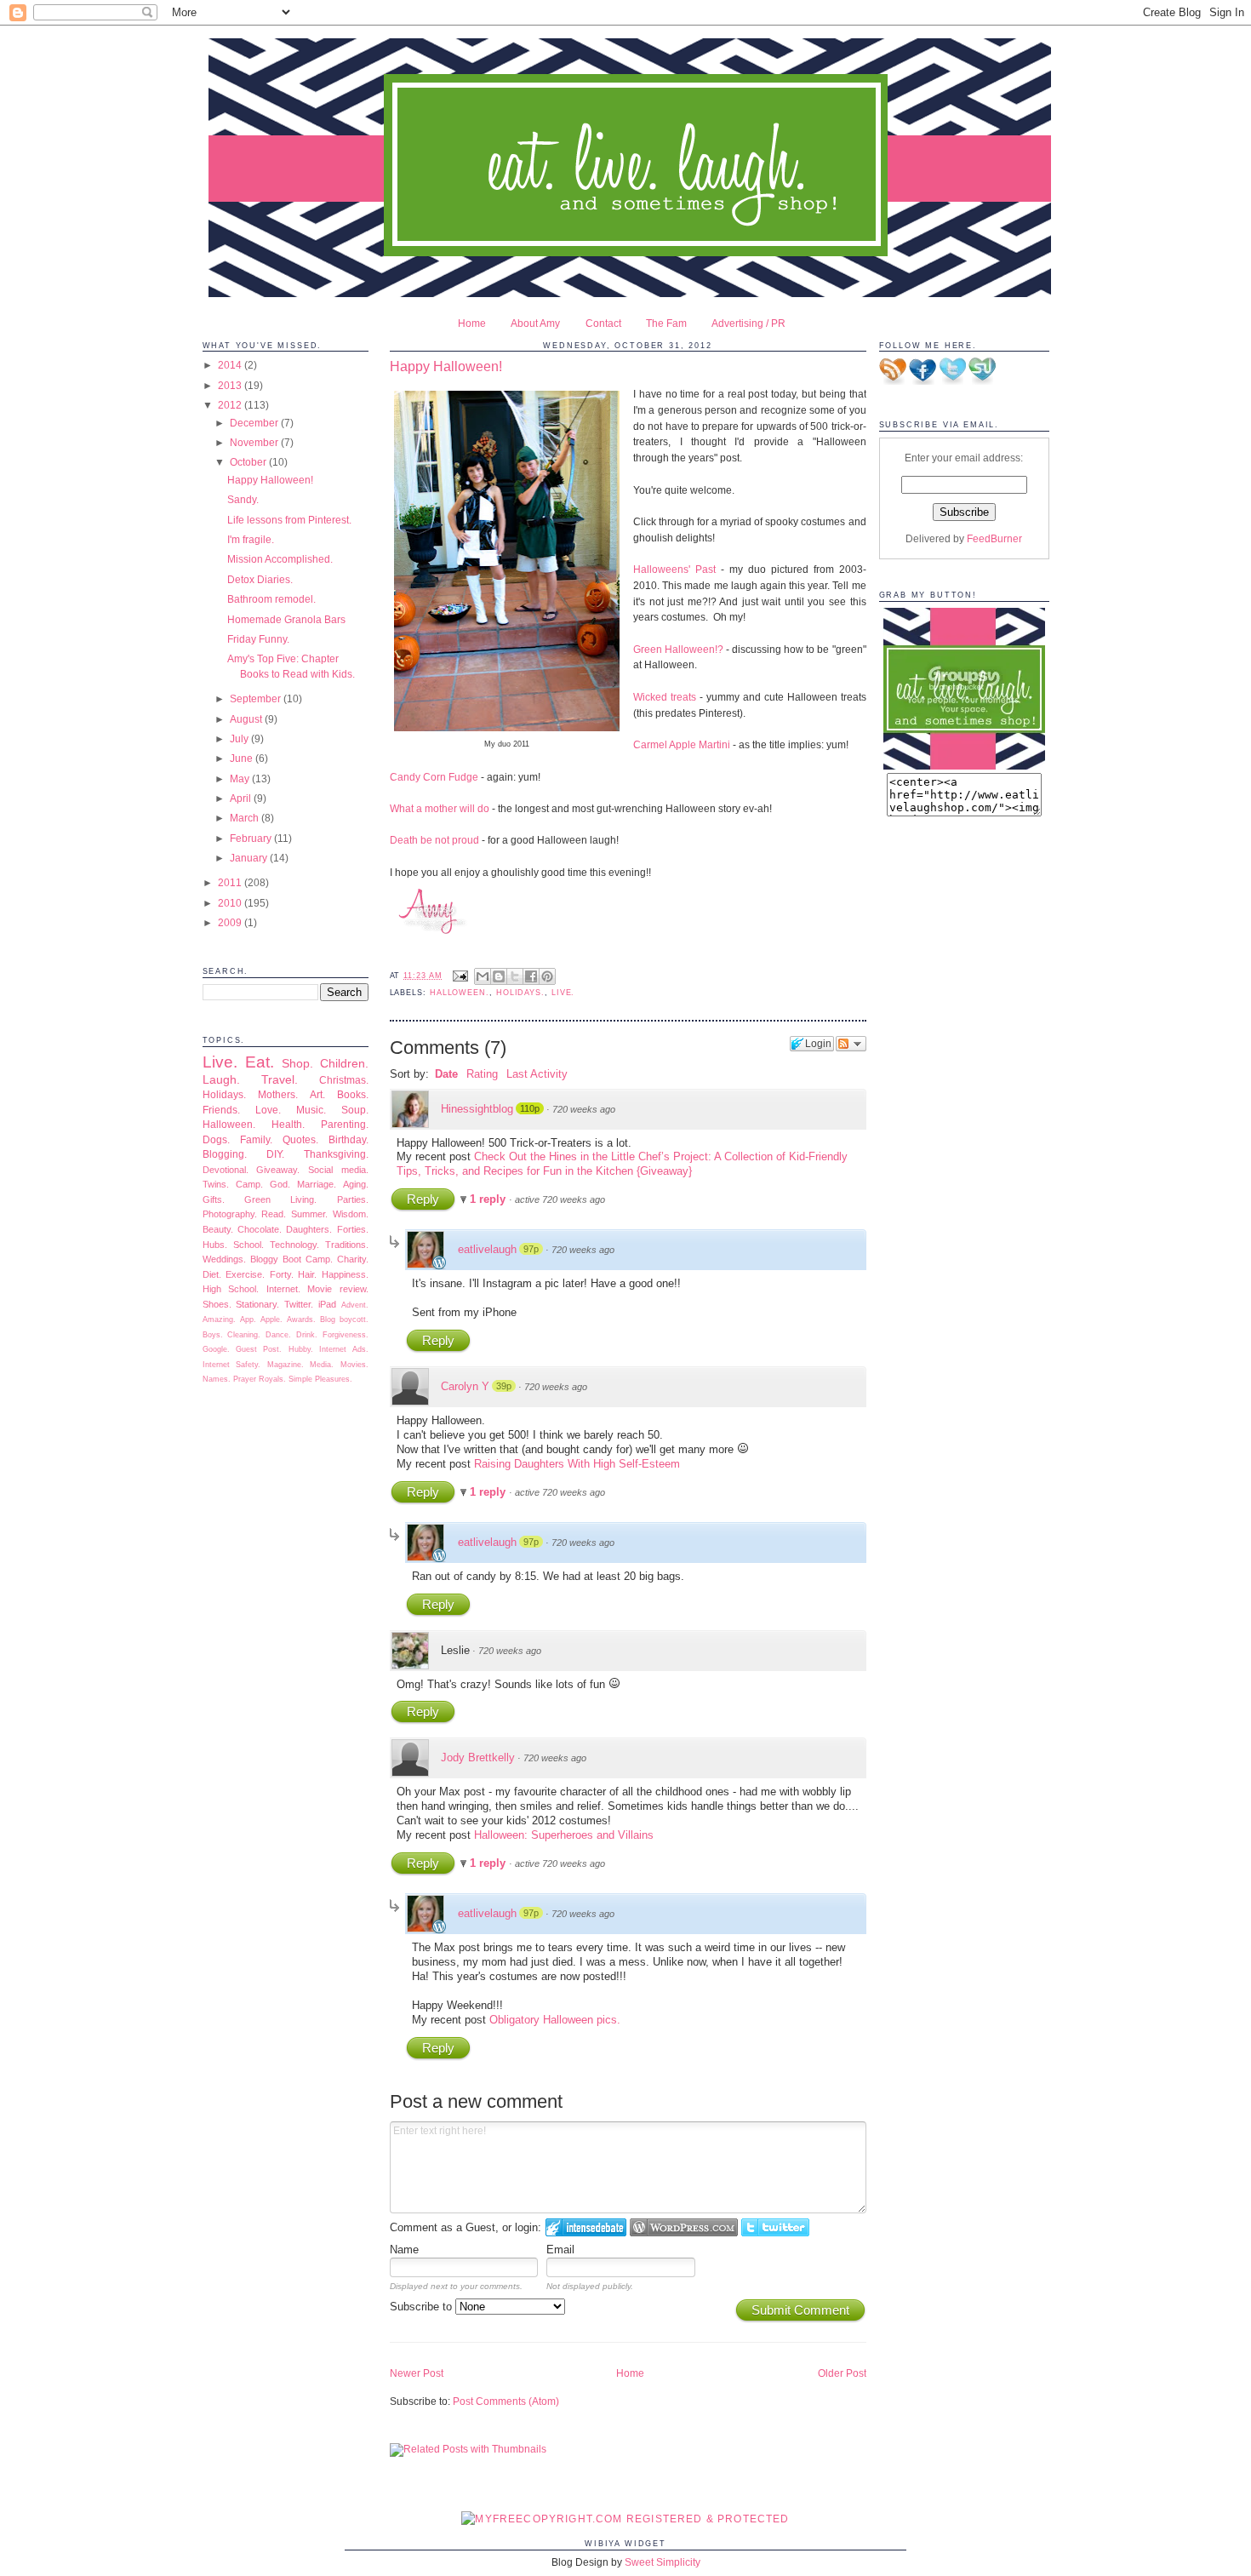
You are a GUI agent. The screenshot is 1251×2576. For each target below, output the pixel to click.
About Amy (535, 323)
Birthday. (348, 1139)
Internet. (283, 1289)
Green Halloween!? (678, 649)
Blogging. (225, 1154)
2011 (231, 882)
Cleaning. (244, 1335)
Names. (217, 1379)
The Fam (666, 323)
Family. (256, 1139)
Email (560, 2250)
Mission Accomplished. (280, 559)
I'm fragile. (251, 539)
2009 (231, 922)
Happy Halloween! (270, 480)
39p (504, 1386)
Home (472, 323)
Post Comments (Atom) (506, 2401)
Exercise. (245, 1274)
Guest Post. (259, 1349)
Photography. (230, 1214)
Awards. (301, 1319)
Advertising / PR (748, 323)
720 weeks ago (584, 1109)
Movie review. (338, 1289)
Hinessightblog (477, 1109)
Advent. (355, 1305)
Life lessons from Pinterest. (289, 520)
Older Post (842, 2373)
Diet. (212, 1274)
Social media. (338, 1170)
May (241, 779)
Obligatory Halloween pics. (555, 2020)
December (255, 423)
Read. (274, 1214)
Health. (288, 1124)
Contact (603, 323)
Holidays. (224, 1094)
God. (280, 1184)
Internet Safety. (232, 1365)
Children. (344, 1063)
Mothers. (278, 1094)
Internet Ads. (343, 1349)
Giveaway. (278, 1170)
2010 (231, 903)
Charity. (353, 1259)
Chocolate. (260, 1229)
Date (446, 1074)
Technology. (294, 1245)
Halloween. (229, 1124)
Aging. (356, 1184)
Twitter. (299, 1304)
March (246, 818)
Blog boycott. (344, 1319)
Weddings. (224, 1259)
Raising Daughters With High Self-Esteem (577, 1464)
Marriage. (317, 1184)
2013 (231, 385)
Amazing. (219, 1319)
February (252, 838)
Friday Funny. (258, 639)
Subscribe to (423, 2307)
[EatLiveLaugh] (964, 766)
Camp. (249, 1184)
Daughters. (309, 1229)
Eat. (260, 1062)
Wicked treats (665, 697)
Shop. (297, 1063)
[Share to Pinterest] (547, 976)
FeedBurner (994, 538)
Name (404, 2250)
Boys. (213, 1335)
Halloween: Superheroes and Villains (564, 1835)
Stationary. (257, 1304)
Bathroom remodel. (271, 599)
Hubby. (301, 1349)
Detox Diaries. (260, 579)
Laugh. (221, 1079)
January (250, 858)
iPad (327, 1304)
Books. (353, 1094)
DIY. (275, 1154)
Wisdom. (351, 1214)
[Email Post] (460, 976)
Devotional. (226, 1170)
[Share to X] (515, 976)
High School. (231, 1289)
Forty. (282, 1274)
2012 (231, 405)
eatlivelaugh (487, 1249)
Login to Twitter (775, 2227)
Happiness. (345, 1274)
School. (248, 1245)
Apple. (271, 1319)
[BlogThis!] (499, 976)
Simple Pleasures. (320, 1379)
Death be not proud (434, 840)
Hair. (307, 1274)
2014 (231, 365)
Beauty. (218, 1229)
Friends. (221, 1110)
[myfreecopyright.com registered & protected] (625, 2519)
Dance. (278, 1335)
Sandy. (243, 499)
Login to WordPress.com (684, 2227)
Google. (216, 1349)
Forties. (353, 1229)
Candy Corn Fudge (435, 777)
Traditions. (347, 1245)
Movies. (354, 1365)
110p (530, 1108)
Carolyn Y (465, 1386)
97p (531, 1249)
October (249, 462)
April (242, 798)
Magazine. (286, 1365)
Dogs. (216, 1139)
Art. (317, 1094)
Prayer (245, 1379)
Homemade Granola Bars (286, 619)
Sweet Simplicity (663, 2562)
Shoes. (217, 1304)
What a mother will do (440, 808)
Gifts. (214, 1199)
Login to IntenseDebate (586, 2227)
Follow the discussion (851, 1044)
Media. (322, 1365)
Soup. (355, 1110)
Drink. (307, 1335)
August (247, 719)
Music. (311, 1110)
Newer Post (417, 2373)
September (257, 698)
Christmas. (344, 1080)
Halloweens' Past (674, 569)
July (240, 738)
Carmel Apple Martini (682, 744)
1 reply (489, 1199)
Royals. (272, 1379)
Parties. (353, 1199)
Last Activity (537, 1074)
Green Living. (280, 1199)
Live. (220, 1062)
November (255, 442)
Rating (482, 1074)
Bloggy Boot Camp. (291, 1259)
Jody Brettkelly (478, 1757)
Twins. (216, 1184)
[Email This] (483, 976)
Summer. (309, 1214)
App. (248, 1319)
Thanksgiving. (336, 1154)
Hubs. (215, 1245)
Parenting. (345, 1124)
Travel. (280, 1079)
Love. (268, 1110)
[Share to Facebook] (531, 976)
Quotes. (300, 1139)
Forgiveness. (346, 1335)
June (243, 758)
